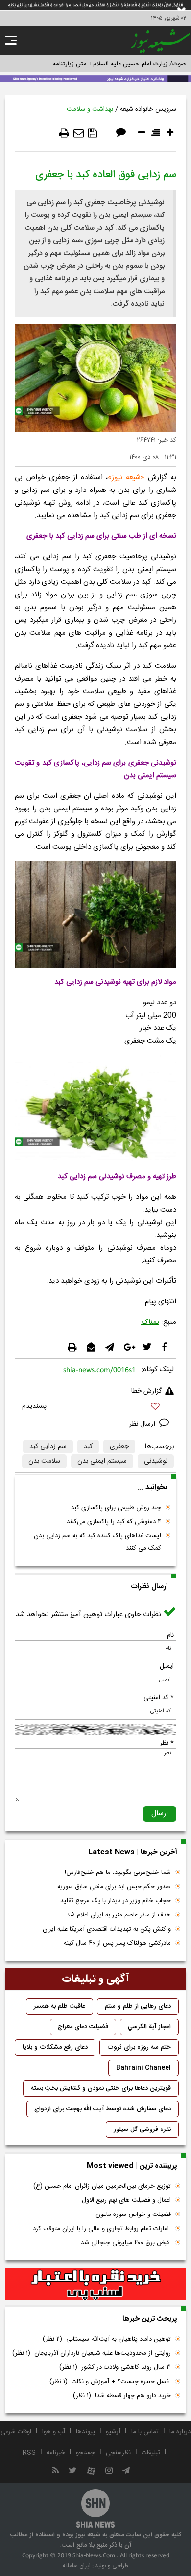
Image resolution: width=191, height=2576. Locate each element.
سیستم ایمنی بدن (102, 1461)
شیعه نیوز (126, 478)
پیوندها (85, 2432)
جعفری (119, 1447)
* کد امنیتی (159, 1698)
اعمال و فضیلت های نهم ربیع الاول (126, 2200)
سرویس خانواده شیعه (148, 109)
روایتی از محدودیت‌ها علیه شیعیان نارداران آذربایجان (92, 2353)
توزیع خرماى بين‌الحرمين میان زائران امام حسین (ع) (102, 2186)
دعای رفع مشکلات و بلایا (55, 2047)
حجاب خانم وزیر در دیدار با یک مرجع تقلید (116, 1901)
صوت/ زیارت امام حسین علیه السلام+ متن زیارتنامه (119, 64)
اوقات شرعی (16, 2432)
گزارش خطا (146, 1391)
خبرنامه (56, 2453)
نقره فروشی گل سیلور (142, 2129)
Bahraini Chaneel (143, 2068)
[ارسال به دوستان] (79, 133)
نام (170, 1635)
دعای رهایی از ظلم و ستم (138, 2006)
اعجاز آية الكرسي (149, 2027)
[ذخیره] (93, 133)
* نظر (167, 1743)
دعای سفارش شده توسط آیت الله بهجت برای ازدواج (103, 2109)
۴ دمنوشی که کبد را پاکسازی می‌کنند (114, 1522)
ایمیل (167, 1666)
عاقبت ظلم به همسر (60, 2006)
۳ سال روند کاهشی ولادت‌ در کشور (115, 2367)
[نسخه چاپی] (64, 133)
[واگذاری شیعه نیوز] (95, 78)
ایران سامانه (77, 2566)
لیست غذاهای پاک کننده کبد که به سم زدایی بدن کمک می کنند (97, 1542)
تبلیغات (151, 2453)
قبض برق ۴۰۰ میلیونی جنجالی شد (126, 2243)
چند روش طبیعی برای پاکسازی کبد (116, 1508)
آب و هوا (54, 2432)
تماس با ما (145, 2432)
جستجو (85, 2453)
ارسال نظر (143, 1424)
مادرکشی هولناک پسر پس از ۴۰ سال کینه (117, 1943)
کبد (88, 1447)
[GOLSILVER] (95, 2284)
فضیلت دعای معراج (83, 2027)
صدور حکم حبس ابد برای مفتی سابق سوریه (114, 1887)
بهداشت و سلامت (90, 109)
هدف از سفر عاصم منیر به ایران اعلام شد (119, 1915)
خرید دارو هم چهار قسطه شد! (122, 2396)
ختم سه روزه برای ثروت (139, 2047)
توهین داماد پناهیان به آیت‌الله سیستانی (107, 2339)
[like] (95, 1408)
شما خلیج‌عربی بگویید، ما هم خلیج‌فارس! (118, 1873)
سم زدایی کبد (48, 1447)
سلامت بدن (44, 1461)
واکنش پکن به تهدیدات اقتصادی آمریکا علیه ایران (107, 1929)
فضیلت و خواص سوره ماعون (133, 2214)
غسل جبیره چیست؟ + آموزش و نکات (110, 2382)
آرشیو (113, 2432)
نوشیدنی (156, 1461)
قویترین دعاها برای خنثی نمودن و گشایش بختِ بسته (101, 2088)
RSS (29, 2453)
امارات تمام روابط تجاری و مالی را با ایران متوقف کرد (102, 2229)
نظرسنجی (118, 2453)
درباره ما (180, 2432)
